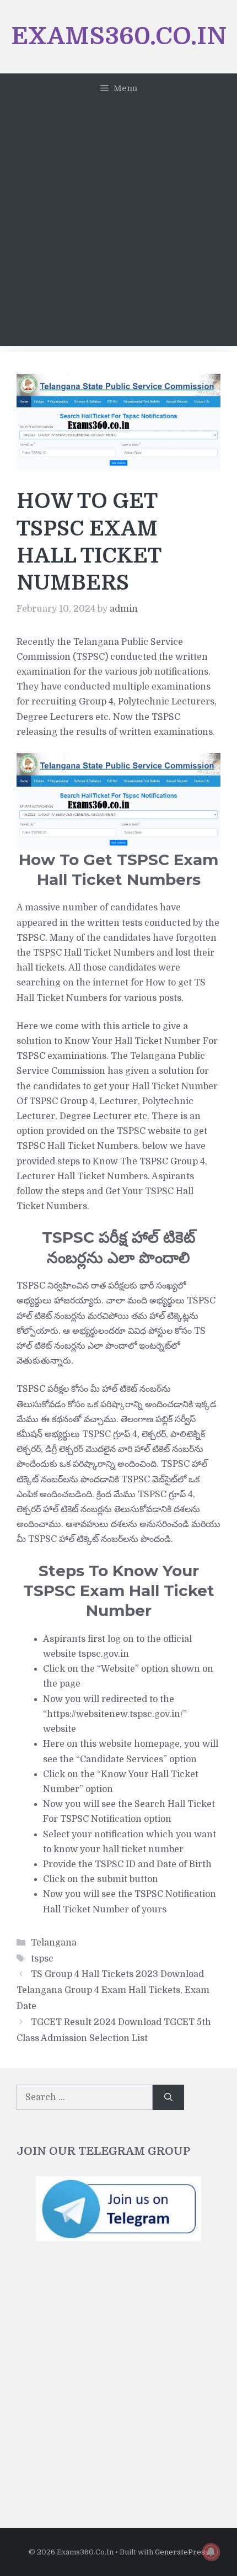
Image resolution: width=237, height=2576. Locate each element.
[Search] (168, 2097)
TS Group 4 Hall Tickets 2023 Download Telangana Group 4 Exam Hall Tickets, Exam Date (113, 1990)
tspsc (42, 1959)
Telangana (54, 1943)
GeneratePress (182, 2552)
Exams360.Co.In (119, 36)
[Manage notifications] (211, 2552)
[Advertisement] (118, 227)
